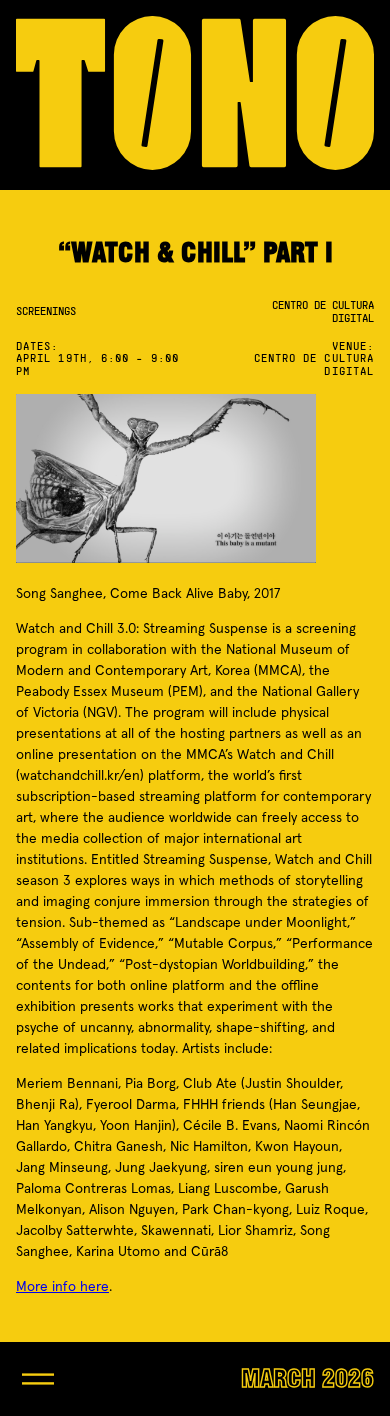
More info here (62, 1287)
